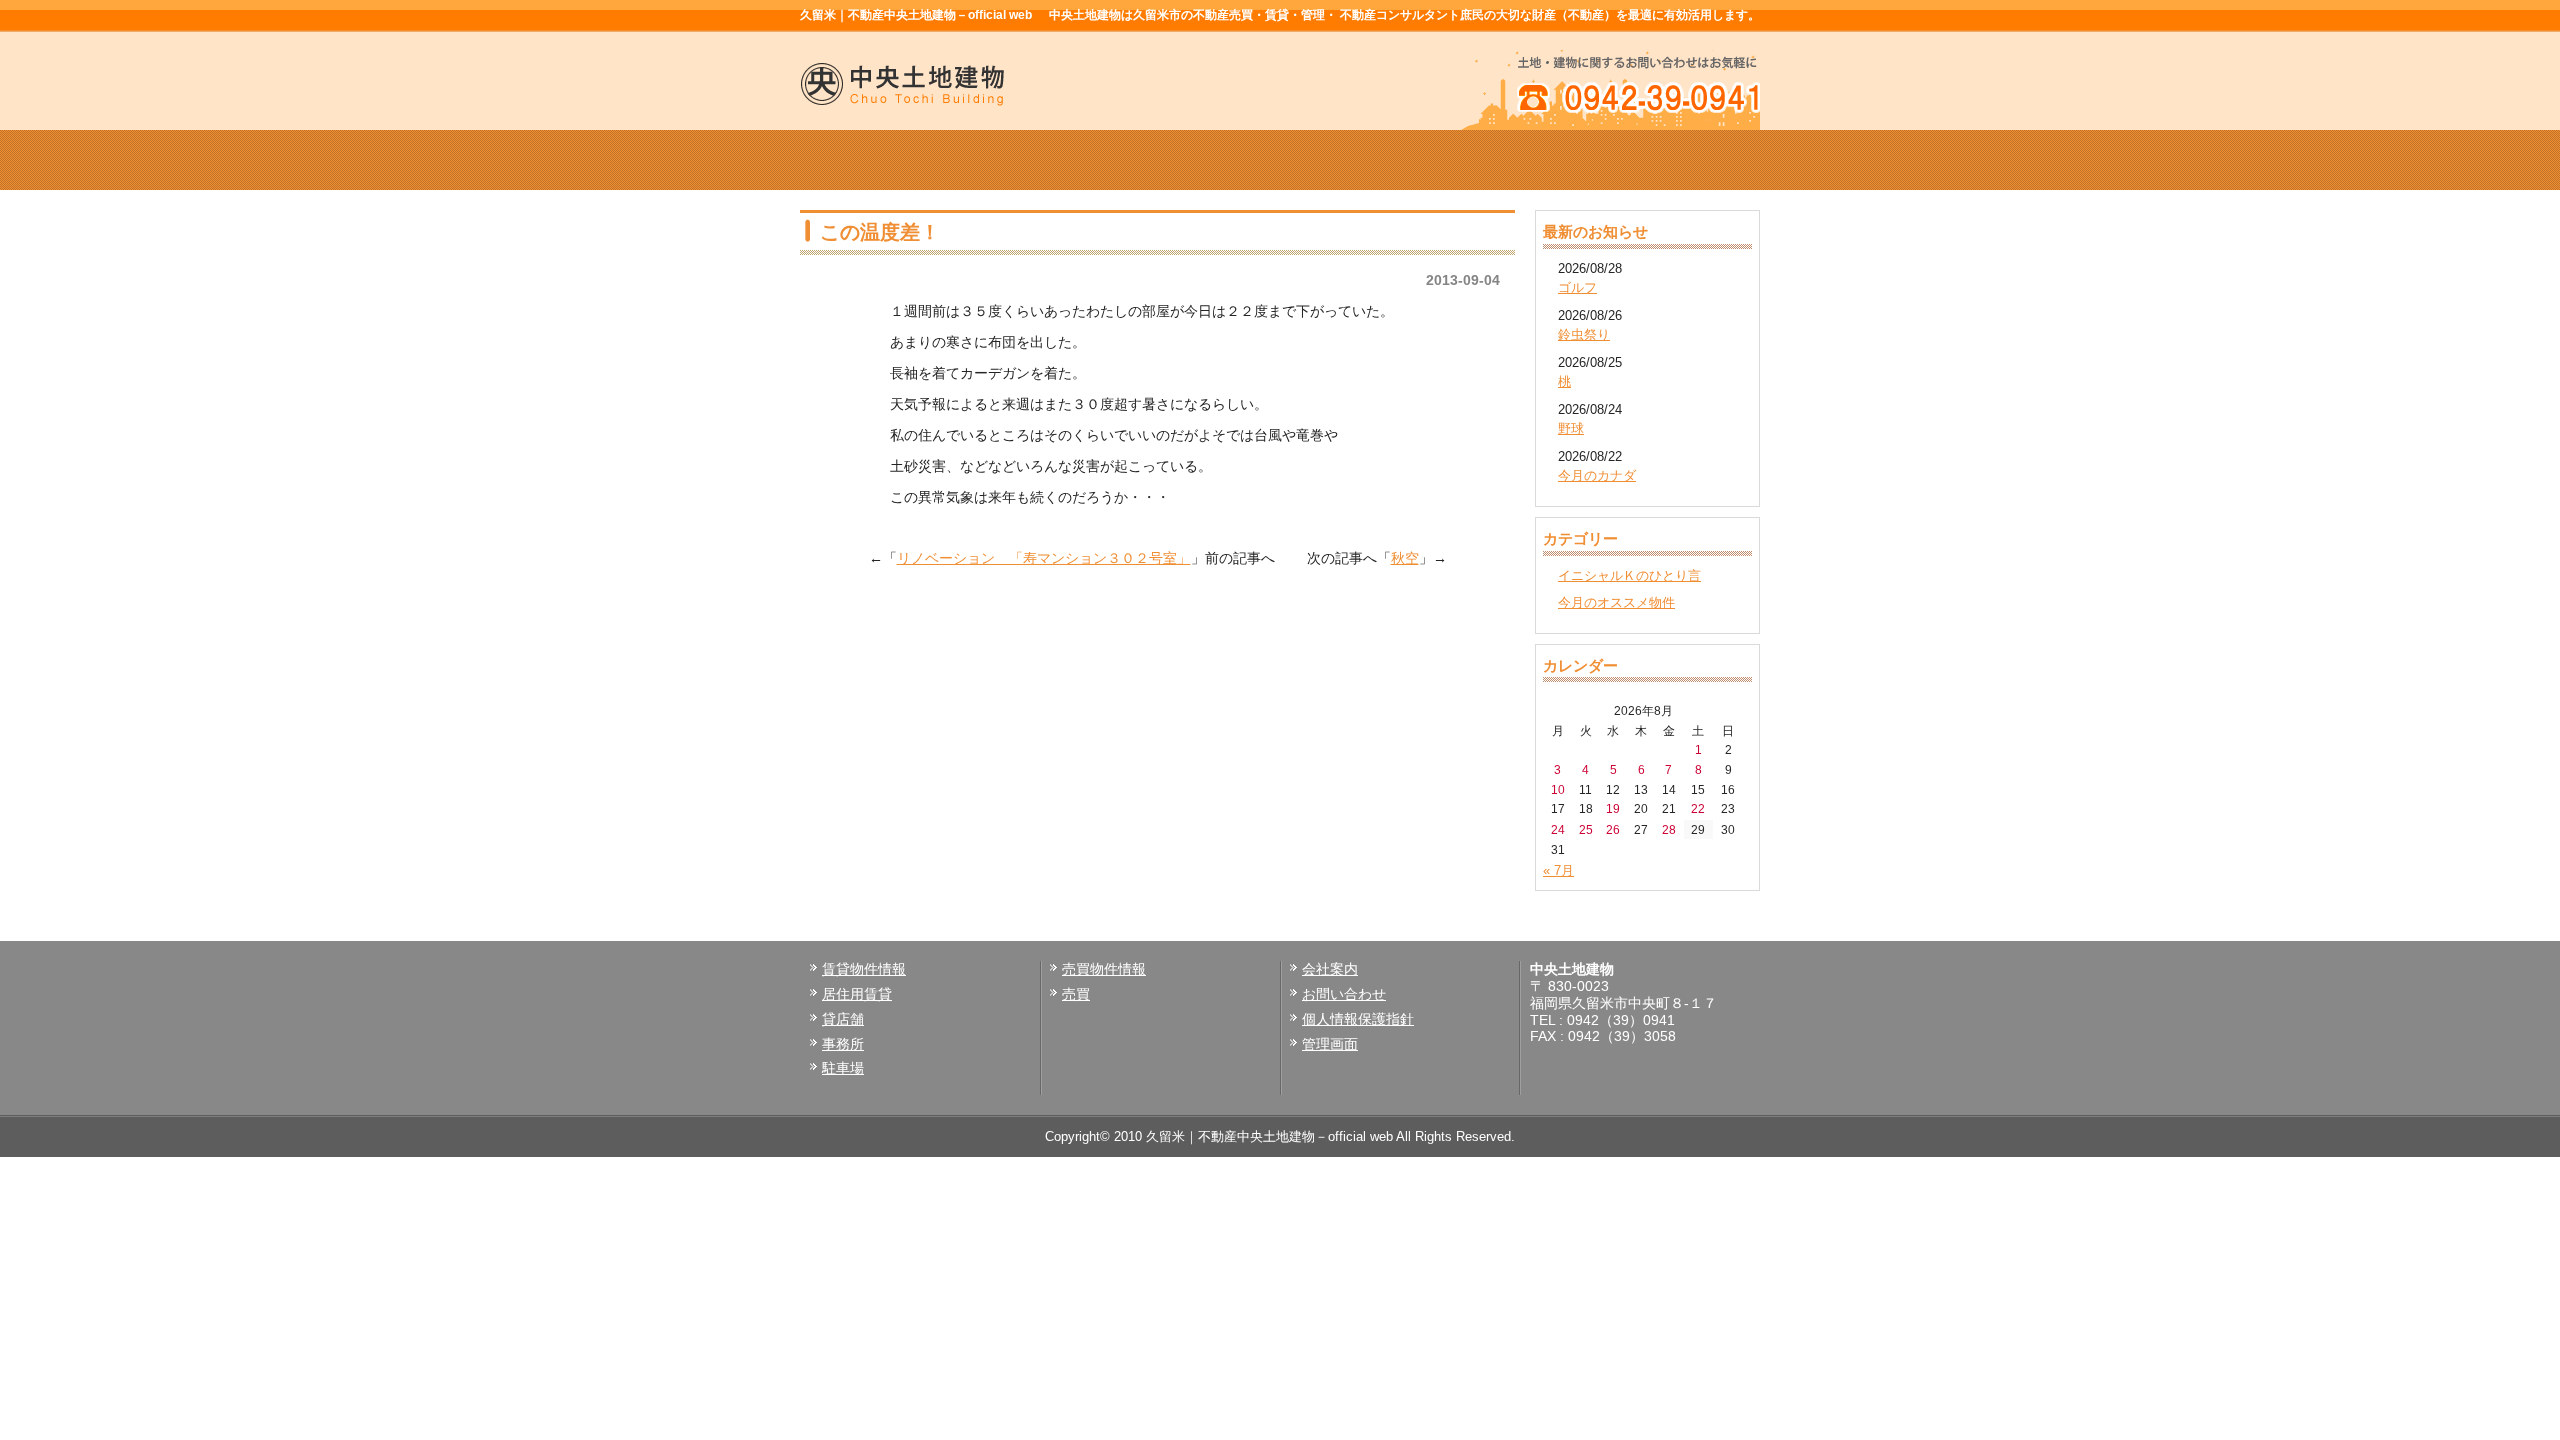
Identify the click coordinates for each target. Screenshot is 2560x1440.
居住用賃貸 (857, 994)
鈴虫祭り (1584, 334)
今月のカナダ (1597, 475)
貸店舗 (843, 1019)
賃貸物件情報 (1088, 160)
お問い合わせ (1344, 994)
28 (1669, 829)
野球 (1571, 428)
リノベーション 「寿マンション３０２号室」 (1044, 558)
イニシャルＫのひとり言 (1629, 575)
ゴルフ (1577, 287)
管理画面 (1330, 1044)
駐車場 (843, 1068)
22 (1698, 808)
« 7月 (1558, 870)
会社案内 (1472, 160)
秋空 (1405, 558)
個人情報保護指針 (1358, 1019)
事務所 (843, 1044)
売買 (1076, 994)
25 (1586, 829)
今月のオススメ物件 (1616, 602)
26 (1613, 829)
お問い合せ (1664, 160)
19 (1613, 808)
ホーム (896, 160)
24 (1558, 829)
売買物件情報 (1280, 160)
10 (1558, 789)
